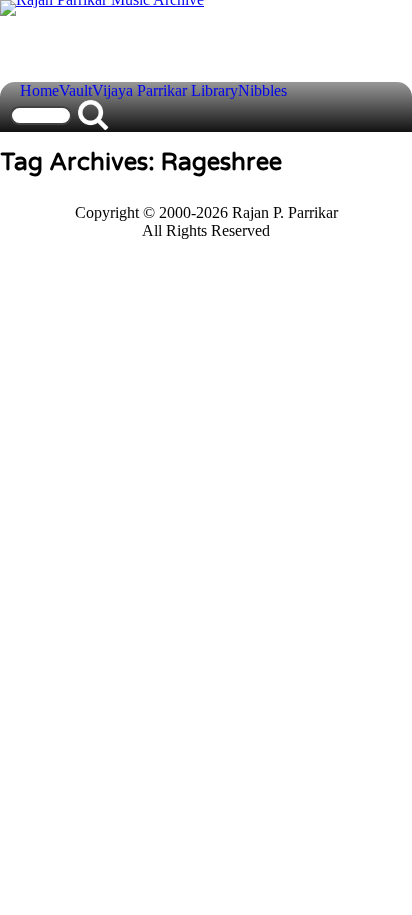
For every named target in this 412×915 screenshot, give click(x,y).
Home (39, 90)
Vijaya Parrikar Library (165, 90)
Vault (75, 90)
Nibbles (262, 90)
